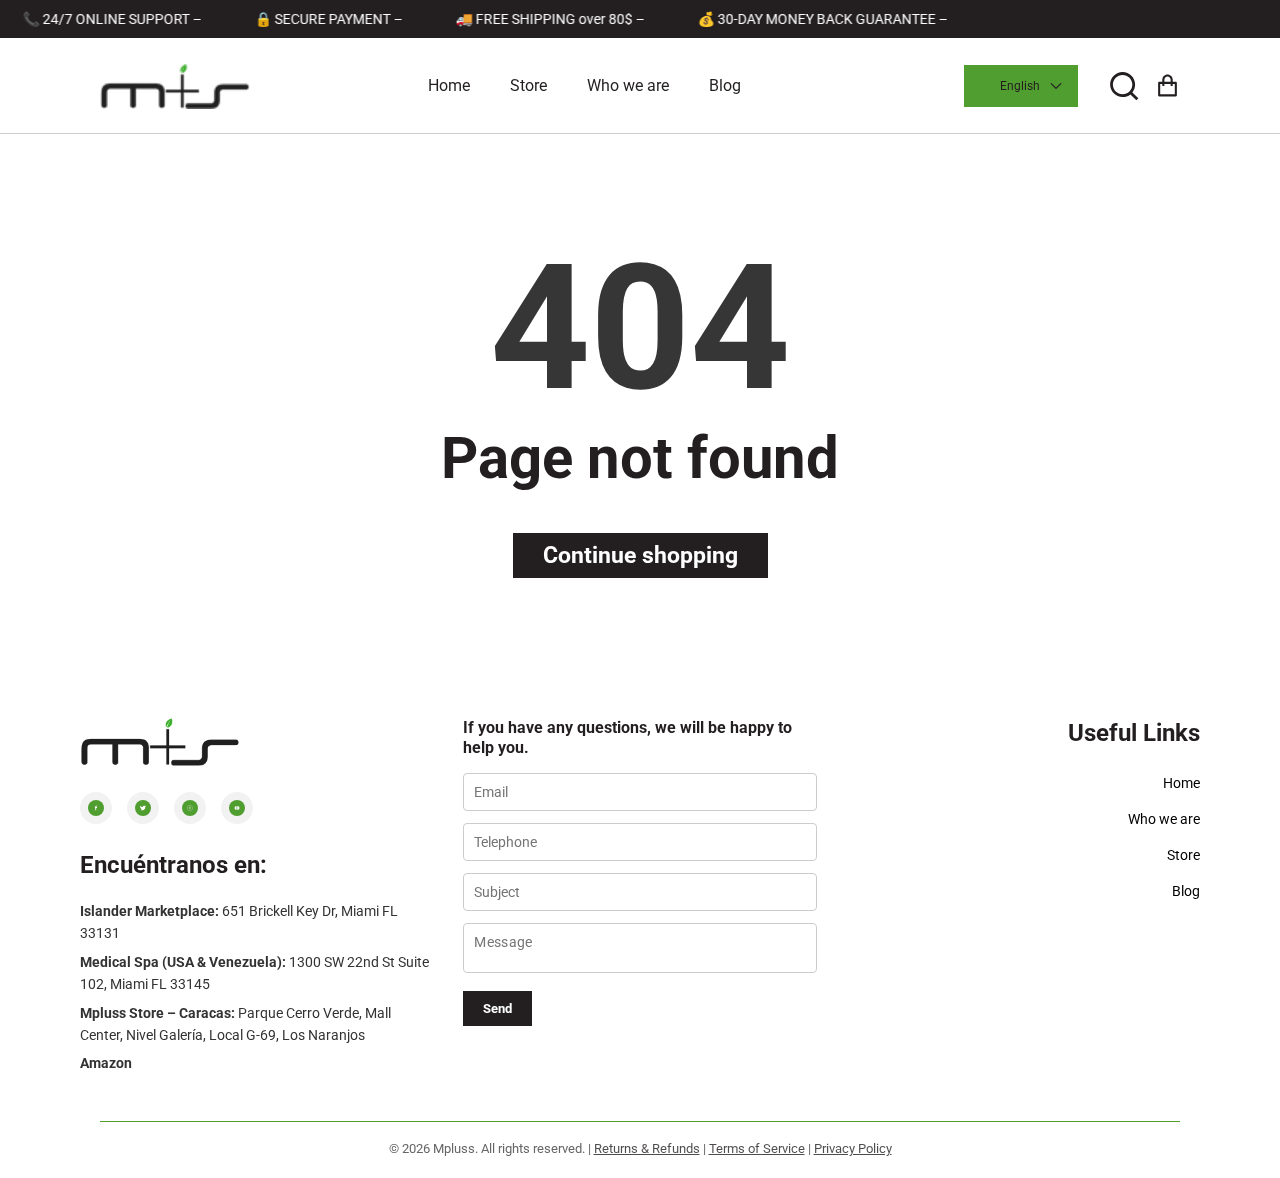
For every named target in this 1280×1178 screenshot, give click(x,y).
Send (497, 1008)
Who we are (628, 85)
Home (449, 85)
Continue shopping (640, 555)
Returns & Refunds (647, 1148)
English (1020, 86)
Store (528, 85)
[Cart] (1167, 86)
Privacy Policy (853, 1148)
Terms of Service (757, 1148)
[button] (1124, 86)
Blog (725, 85)
